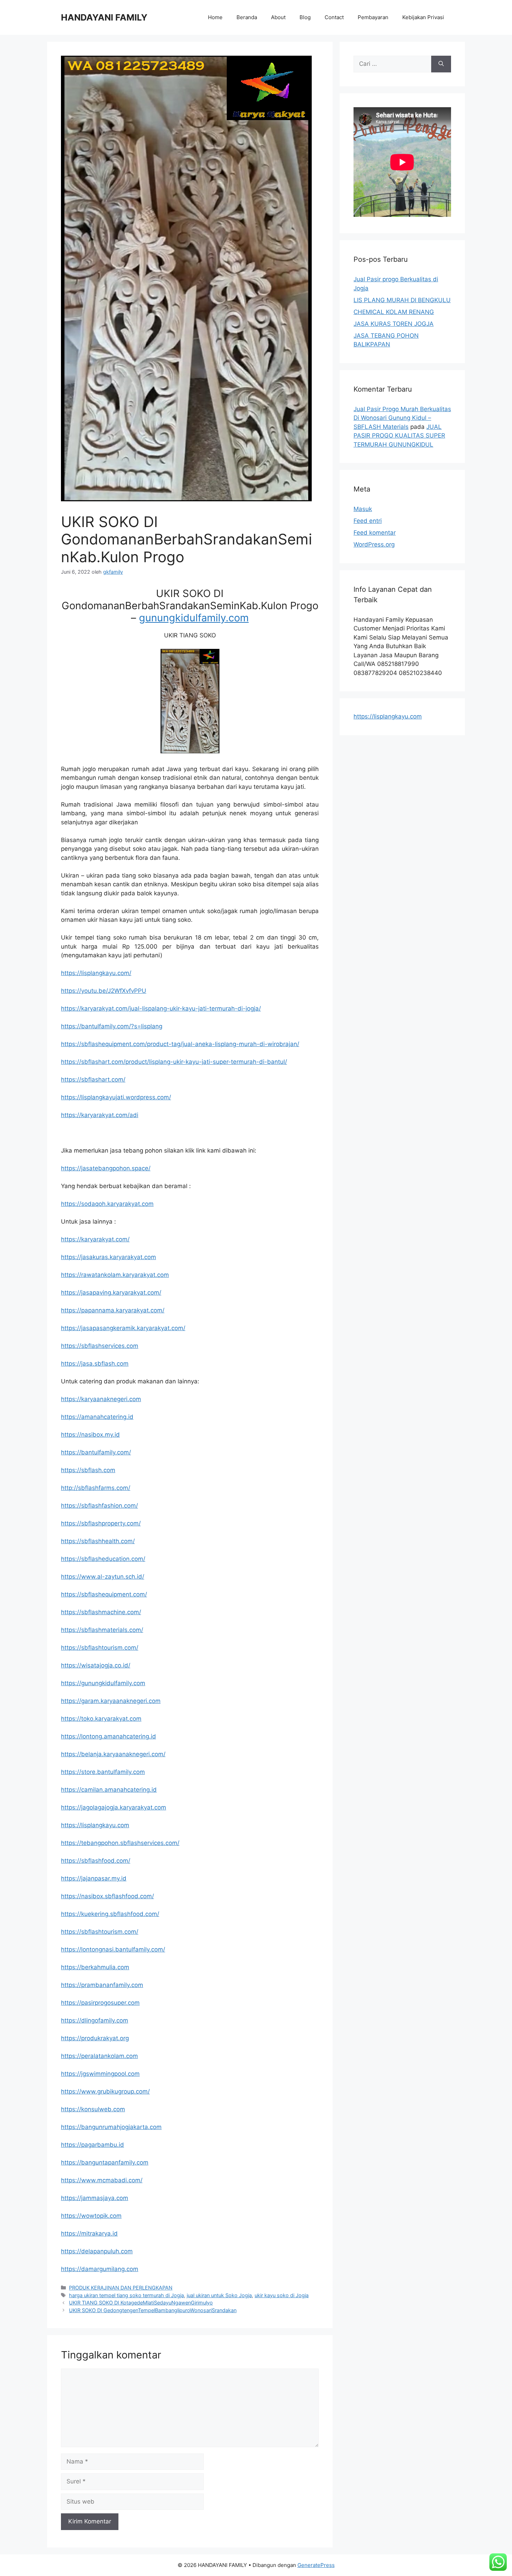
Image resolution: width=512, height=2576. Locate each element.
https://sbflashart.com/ (93, 1079)
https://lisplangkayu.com (95, 1825)
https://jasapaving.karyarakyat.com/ (111, 1293)
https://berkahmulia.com (95, 1967)
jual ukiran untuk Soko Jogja (219, 2295)
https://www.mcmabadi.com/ (102, 2180)
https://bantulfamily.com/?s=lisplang (112, 1026)
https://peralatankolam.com (99, 2056)
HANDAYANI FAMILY (104, 17)
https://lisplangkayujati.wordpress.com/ (116, 1097)
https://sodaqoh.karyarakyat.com (107, 1204)
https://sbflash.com (88, 1470)
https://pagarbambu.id (92, 2145)
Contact (334, 17)
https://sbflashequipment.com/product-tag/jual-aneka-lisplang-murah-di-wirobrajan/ (180, 1044)
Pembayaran (373, 17)
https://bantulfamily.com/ (96, 1452)
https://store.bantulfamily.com (103, 1772)
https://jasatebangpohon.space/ (106, 1168)
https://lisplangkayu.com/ (96, 973)
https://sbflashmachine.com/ (101, 1612)
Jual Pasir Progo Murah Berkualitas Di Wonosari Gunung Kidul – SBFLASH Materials (402, 418)
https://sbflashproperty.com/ (101, 1523)
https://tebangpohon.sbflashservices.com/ (120, 1843)
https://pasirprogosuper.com (100, 2003)
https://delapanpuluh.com (97, 2251)
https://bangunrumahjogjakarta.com (111, 2127)
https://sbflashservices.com (100, 1346)
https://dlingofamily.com (95, 2020)
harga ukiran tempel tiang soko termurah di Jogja (126, 2295)
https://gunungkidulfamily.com (103, 1683)
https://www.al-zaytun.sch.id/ (103, 1577)
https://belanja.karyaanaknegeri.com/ (113, 1754)
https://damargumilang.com (100, 2269)
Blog (305, 17)
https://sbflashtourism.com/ (100, 1648)
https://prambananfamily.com (102, 1985)
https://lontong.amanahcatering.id (108, 1736)
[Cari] (441, 64)
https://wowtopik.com (91, 2216)
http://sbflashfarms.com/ (96, 1488)
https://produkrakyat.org (95, 2038)
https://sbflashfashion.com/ (99, 1506)
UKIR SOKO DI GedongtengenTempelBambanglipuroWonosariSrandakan (153, 2310)
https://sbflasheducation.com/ (103, 1559)
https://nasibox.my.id (90, 1435)
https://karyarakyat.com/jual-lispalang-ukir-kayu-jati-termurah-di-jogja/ (161, 1008)
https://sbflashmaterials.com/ (102, 1630)
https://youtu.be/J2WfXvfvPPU (104, 991)
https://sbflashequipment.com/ (104, 1594)
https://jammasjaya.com (95, 2198)
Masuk (363, 509)
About (278, 17)
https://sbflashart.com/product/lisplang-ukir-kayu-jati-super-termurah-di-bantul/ (174, 1062)
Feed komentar (375, 533)
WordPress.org (374, 544)
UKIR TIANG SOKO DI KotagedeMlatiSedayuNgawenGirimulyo (141, 2303)
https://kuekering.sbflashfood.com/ (110, 1914)
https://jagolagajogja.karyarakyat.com (114, 1807)
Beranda (247, 17)
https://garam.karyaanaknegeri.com (111, 1701)
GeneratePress (316, 2565)
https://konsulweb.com (93, 2109)
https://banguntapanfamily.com (105, 2162)
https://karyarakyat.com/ (95, 1239)
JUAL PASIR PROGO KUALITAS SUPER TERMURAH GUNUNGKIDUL (399, 436)
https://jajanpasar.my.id (94, 1878)
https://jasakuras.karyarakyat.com (108, 1257)
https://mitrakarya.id (89, 2233)
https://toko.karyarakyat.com (101, 1719)
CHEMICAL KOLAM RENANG (394, 312)
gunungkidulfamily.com (194, 618)
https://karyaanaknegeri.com (101, 1399)
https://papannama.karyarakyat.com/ (113, 1310)
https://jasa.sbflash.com (95, 1364)
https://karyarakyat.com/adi (100, 1115)
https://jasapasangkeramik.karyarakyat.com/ (123, 1328)
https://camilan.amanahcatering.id (109, 1790)
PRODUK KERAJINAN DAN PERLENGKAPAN (121, 2288)
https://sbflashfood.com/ (96, 1861)
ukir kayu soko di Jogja (282, 2295)
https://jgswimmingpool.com (100, 2074)
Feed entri (368, 521)
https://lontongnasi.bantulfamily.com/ (113, 1949)
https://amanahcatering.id (97, 1417)
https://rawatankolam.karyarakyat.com (115, 1275)
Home (215, 17)
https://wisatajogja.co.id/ (96, 1665)
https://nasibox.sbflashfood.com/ (107, 1896)
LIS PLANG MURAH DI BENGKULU (402, 300)
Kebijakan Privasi (423, 17)
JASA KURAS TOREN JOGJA (394, 324)
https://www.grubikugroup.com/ (105, 2091)
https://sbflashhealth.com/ (98, 1541)
